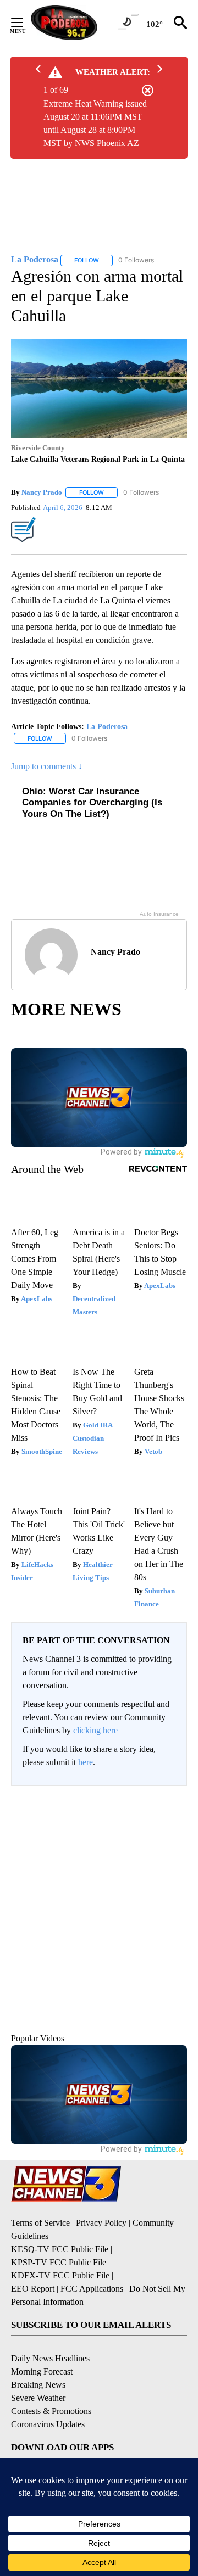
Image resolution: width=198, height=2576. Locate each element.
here (86, 1762)
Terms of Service (40, 2223)
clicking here (95, 1730)
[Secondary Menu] (25, 23)
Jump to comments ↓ (47, 766)
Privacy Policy (101, 2223)
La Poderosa (107, 727)
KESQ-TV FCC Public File (60, 2249)
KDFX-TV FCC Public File (60, 2275)
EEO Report (33, 2289)
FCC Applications (92, 2289)
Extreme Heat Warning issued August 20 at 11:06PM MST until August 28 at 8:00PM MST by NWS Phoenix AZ (95, 123)
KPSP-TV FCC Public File (59, 2262)
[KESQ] (78, 23)
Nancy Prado (42, 492)
